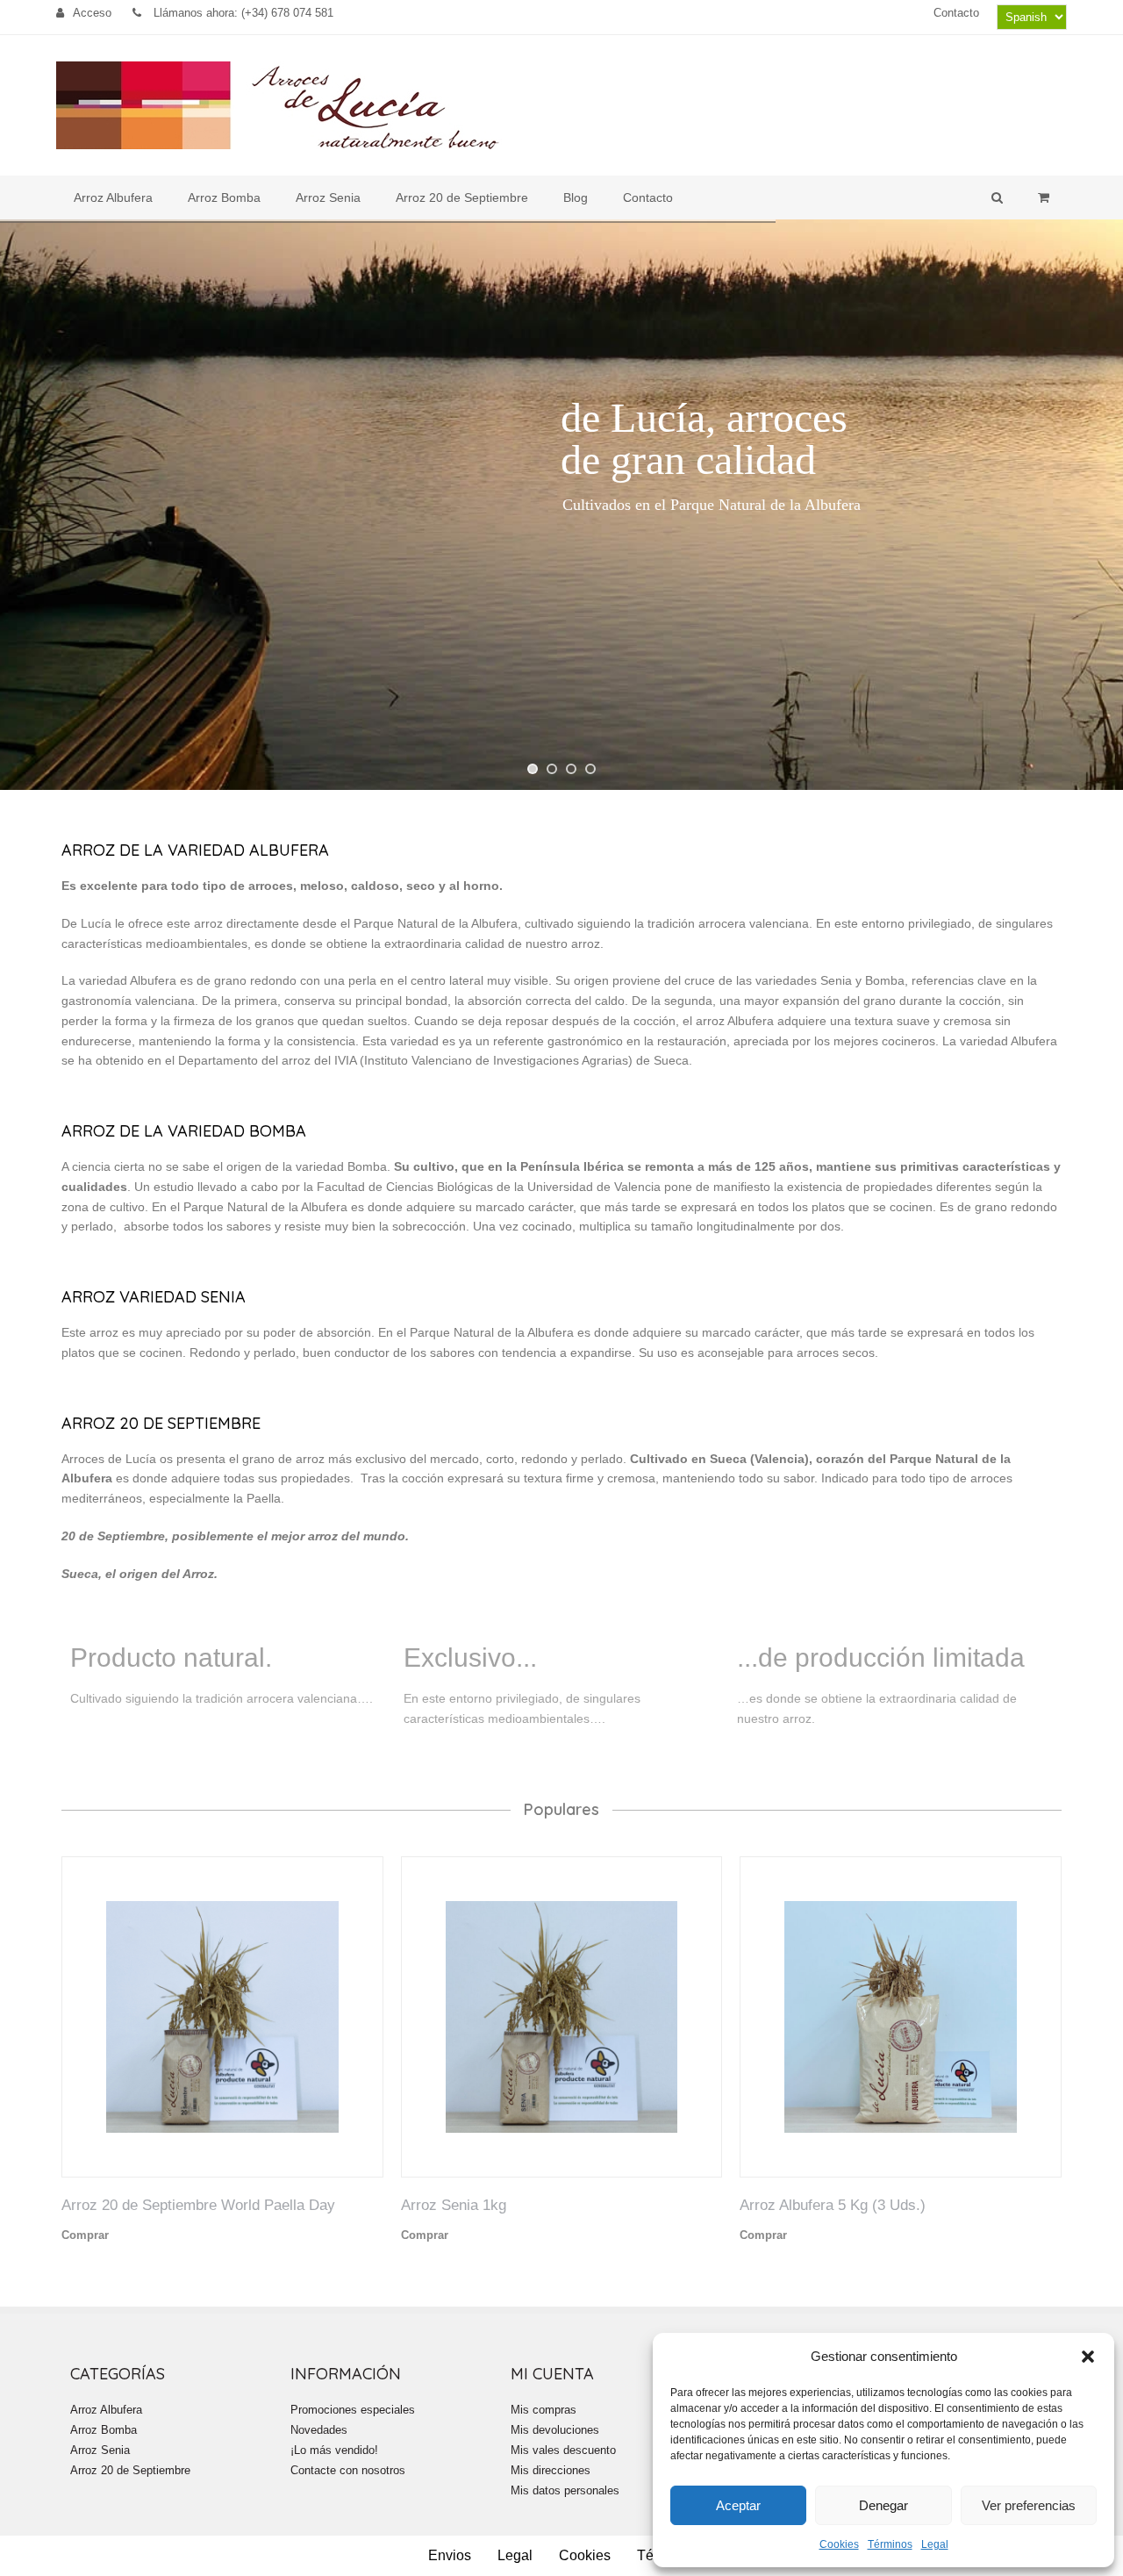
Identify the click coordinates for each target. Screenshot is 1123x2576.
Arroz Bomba (104, 2430)
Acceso (92, 13)
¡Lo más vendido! (334, 2450)
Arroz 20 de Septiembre (130, 2470)
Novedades (319, 2430)
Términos (890, 2544)
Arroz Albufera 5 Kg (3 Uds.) (833, 2205)
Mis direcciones (551, 2470)
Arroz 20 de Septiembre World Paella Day (198, 2205)
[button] (1088, 2357)
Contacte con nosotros (348, 2470)
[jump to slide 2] (552, 769)
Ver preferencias (1029, 2505)
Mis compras (544, 2410)
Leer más (135, 2235)
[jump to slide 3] (571, 769)
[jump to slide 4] (590, 769)
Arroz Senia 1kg (454, 2205)
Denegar (883, 2505)
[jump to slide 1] (533, 769)
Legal (935, 2544)
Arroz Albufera (106, 2410)
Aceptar (738, 2505)
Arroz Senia (100, 2450)
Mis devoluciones (555, 2430)
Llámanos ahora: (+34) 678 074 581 (242, 13)
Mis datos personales (565, 2490)
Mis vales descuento (563, 2450)
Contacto (956, 13)
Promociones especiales (353, 2410)
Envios (450, 2555)
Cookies (839, 2544)
